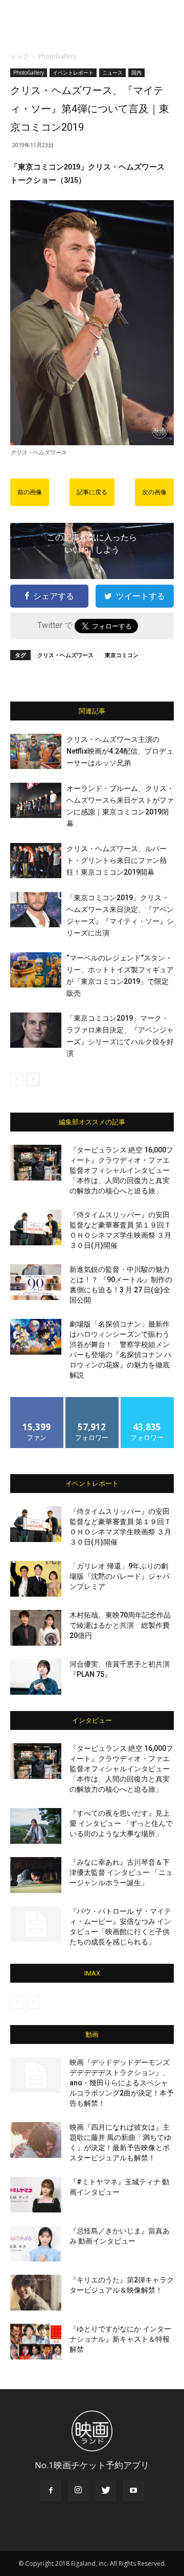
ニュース (112, 73)
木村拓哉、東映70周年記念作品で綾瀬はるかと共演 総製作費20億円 (120, 1625)
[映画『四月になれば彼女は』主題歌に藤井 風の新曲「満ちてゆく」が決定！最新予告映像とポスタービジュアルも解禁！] (36, 2140)
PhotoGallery (57, 56)
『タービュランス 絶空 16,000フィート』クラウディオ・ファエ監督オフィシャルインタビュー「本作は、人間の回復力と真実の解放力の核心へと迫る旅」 (121, 1170)
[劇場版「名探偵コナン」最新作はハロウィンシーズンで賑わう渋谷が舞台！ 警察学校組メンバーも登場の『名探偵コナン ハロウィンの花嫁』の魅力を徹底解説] (36, 1337)
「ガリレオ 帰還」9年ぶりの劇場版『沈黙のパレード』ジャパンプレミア (120, 1576)
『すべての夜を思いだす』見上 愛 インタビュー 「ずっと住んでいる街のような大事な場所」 (121, 1823)
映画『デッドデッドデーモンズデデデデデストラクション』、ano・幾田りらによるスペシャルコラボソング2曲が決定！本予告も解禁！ (122, 2083)
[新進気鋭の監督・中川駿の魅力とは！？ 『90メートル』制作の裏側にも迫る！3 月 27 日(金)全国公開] (36, 1282)
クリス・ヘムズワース (65, 655)
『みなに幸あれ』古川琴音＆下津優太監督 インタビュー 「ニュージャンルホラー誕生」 (121, 1872)
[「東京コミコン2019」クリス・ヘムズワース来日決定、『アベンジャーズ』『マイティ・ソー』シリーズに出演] (36, 910)
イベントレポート (73, 73)
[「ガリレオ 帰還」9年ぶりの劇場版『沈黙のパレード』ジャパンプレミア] (36, 1579)
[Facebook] (51, 2491)
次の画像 (154, 492)
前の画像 (30, 492)
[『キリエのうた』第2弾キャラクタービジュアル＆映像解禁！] (36, 2293)
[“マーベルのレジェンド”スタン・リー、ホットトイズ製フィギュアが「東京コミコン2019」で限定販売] (36, 970)
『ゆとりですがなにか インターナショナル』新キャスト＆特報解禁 (120, 2339)
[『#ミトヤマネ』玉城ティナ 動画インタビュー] (36, 2195)
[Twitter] (106, 2491)
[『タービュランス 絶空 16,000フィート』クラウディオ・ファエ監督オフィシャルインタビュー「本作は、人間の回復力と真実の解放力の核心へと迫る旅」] (36, 1163)
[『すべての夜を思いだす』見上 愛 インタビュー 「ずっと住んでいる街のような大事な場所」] (36, 1826)
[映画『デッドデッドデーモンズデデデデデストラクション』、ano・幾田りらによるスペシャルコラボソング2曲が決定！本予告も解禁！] (36, 2075)
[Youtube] (133, 2491)
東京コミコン (122, 655)
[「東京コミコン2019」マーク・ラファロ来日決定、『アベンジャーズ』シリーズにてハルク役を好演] (36, 1030)
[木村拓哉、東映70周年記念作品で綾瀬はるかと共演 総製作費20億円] (36, 1628)
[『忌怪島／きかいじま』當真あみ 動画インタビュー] (36, 2244)
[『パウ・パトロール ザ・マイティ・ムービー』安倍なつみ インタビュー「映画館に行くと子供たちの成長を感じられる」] (36, 1924)
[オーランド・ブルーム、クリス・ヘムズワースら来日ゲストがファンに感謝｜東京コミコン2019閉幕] (36, 800)
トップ (19, 56)
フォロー (92, 1401)
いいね (37, 1401)
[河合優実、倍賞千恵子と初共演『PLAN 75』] (36, 1677)
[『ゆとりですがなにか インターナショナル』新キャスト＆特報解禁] (36, 2342)
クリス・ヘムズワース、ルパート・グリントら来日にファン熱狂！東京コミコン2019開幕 (117, 860)
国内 (136, 73)
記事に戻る (92, 492)
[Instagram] (78, 2491)
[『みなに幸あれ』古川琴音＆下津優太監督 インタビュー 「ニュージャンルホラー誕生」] (36, 1875)
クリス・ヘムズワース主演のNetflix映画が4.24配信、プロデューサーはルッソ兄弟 (120, 751)
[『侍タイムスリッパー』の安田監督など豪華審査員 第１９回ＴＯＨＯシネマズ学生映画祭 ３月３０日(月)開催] (36, 1227)
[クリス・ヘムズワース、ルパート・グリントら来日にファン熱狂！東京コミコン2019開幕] (36, 861)
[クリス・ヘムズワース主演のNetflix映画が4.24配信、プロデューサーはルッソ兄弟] (36, 751)
